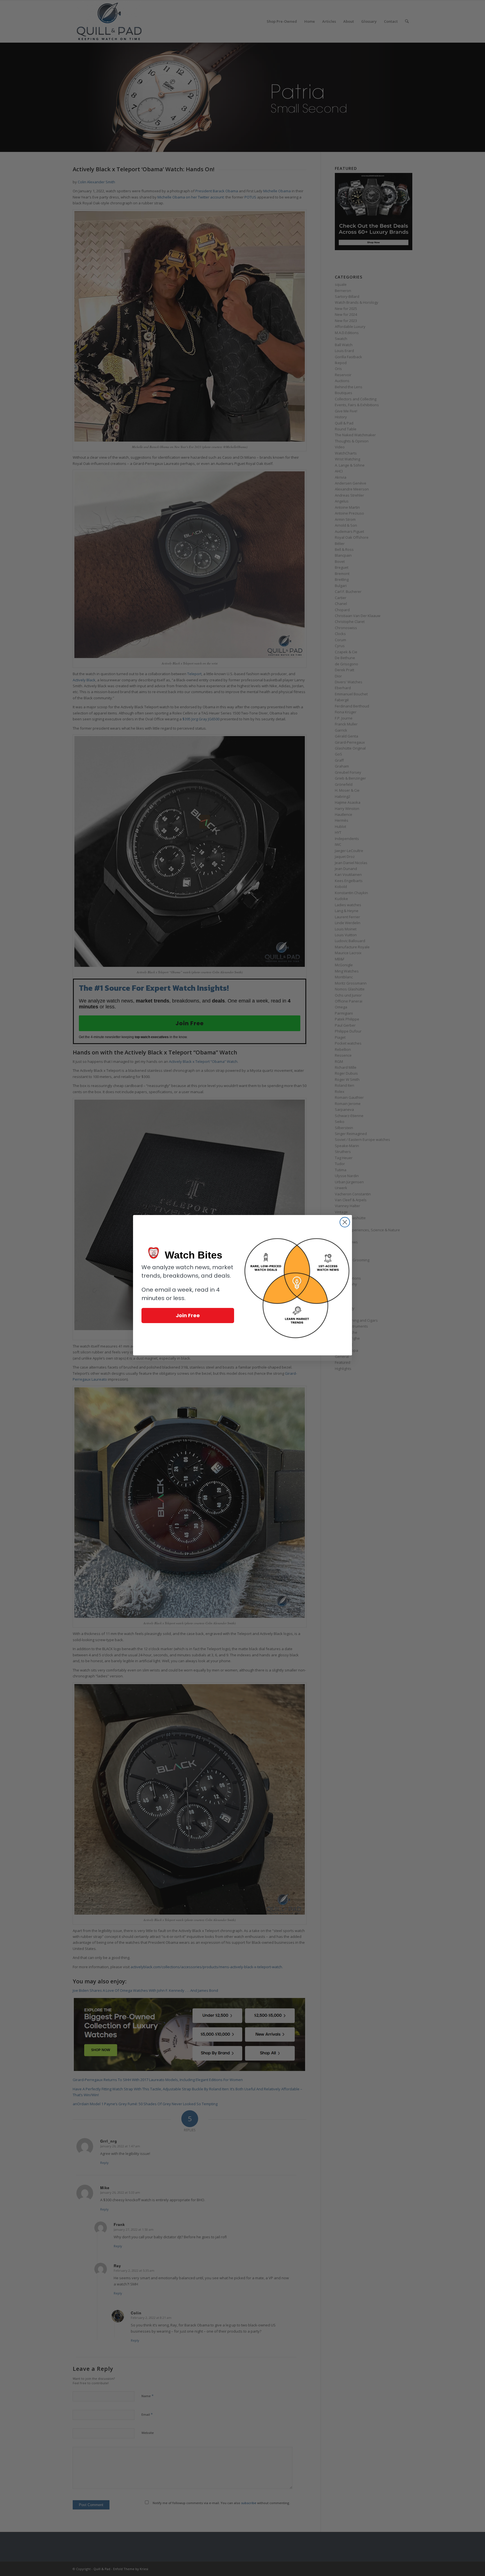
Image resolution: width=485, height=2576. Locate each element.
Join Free (188, 1315)
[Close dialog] (345, 1222)
